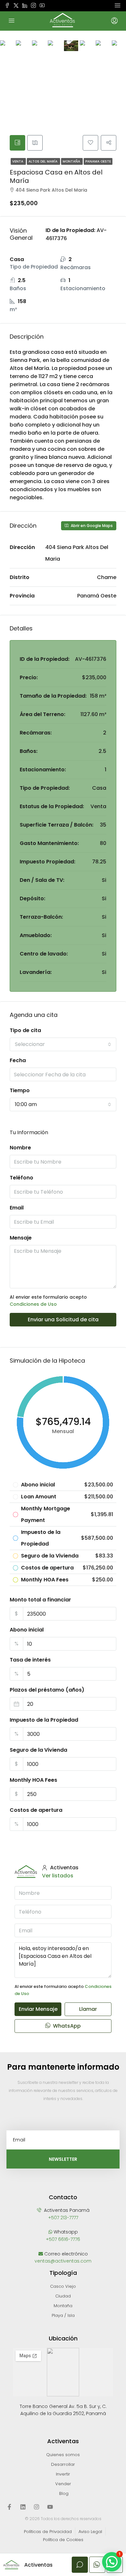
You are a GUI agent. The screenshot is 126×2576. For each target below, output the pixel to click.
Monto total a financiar (40, 1600)
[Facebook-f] (9, 2507)
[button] (112, 2562)
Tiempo (20, 1090)
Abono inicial (27, 1630)
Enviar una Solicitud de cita (63, 1320)
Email (17, 1208)
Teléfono (21, 1178)
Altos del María (43, 161)
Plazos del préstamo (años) (47, 1690)
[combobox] (63, 1044)
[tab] (17, 143)
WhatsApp (66, 2026)
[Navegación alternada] (118, 5)
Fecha (18, 1060)
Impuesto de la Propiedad (44, 1720)
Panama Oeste (98, 161)
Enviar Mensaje (38, 2009)
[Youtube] (50, 2507)
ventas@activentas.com (63, 2261)
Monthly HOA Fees (33, 1780)
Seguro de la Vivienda (38, 1750)
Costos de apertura (36, 1810)
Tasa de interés (30, 1660)
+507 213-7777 (63, 2218)
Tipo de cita (25, 1030)
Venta (18, 161)
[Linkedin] (23, 2507)
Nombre (20, 1148)
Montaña (72, 161)
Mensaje (21, 1238)
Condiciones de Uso (33, 1304)
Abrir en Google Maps (91, 526)
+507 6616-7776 (63, 2239)
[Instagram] (37, 2507)
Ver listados (58, 1876)
